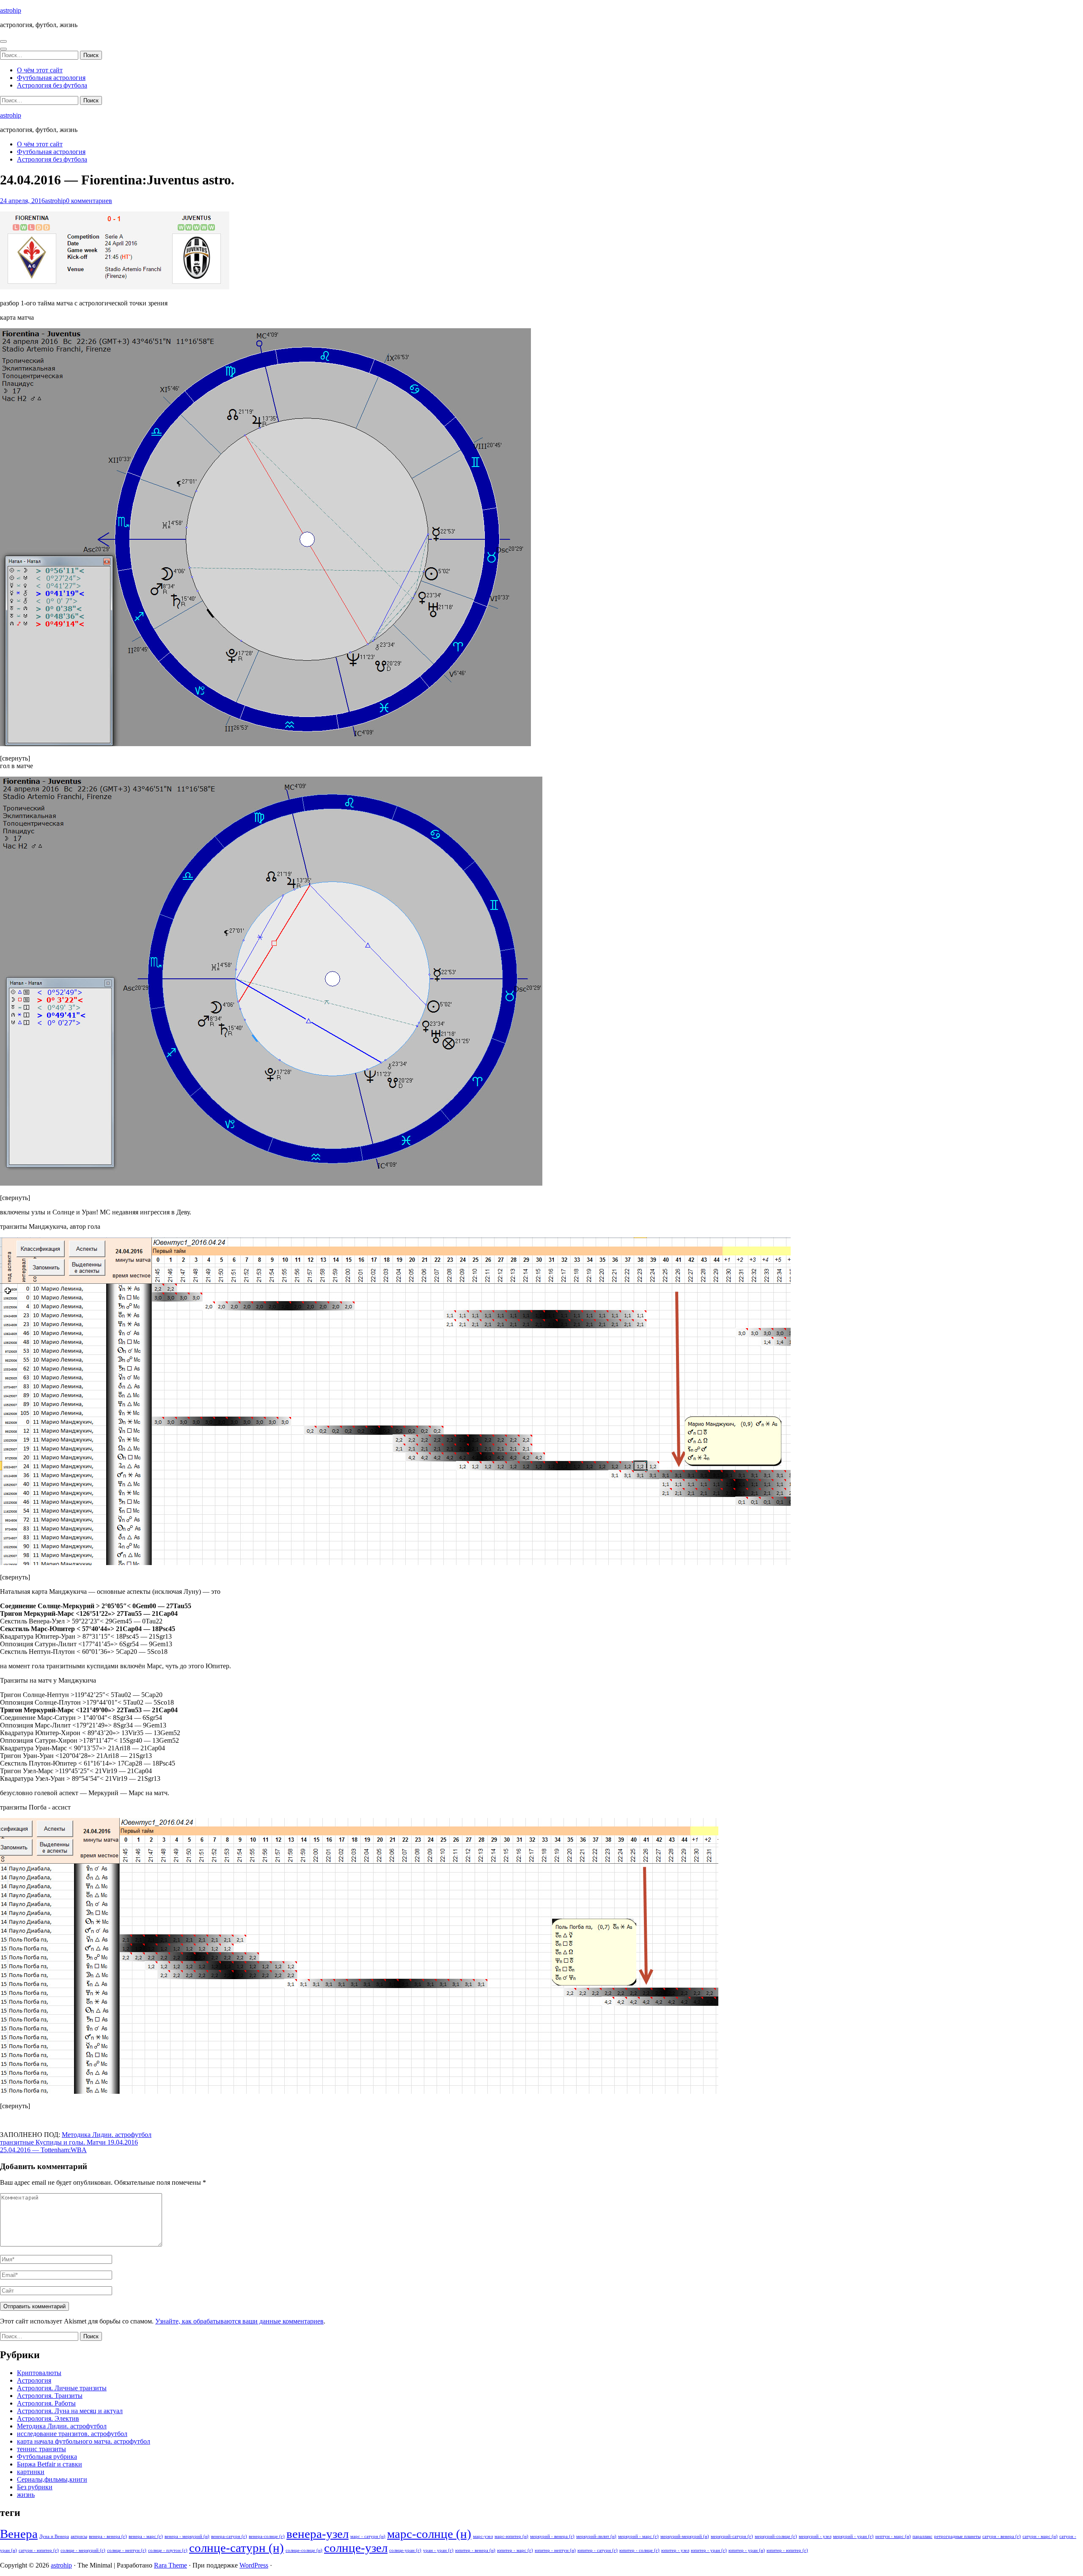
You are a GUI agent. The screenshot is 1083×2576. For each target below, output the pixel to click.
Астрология (34, 2380)
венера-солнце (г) (267, 2536)
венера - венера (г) (108, 2536)
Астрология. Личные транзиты (62, 2388)
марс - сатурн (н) (368, 2536)
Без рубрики (35, 2487)
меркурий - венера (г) (552, 2536)
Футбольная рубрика (47, 2457)
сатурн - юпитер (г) (39, 2550)
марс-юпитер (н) (511, 2536)
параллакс (922, 2536)
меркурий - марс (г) (638, 2536)
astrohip (11, 10)
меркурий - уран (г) (853, 2536)
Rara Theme (170, 2565)
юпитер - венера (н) (475, 2550)
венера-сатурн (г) (229, 2536)
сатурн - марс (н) (1040, 2536)
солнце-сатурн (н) (236, 2548)
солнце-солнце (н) (304, 2550)
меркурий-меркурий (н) (685, 2536)
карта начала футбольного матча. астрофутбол (84, 2441)
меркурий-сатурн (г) (732, 2536)
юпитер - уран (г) (709, 2550)
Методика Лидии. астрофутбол (107, 2135)
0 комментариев (89, 201)
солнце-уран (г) (405, 2550)
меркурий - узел (815, 2536)
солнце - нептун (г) (127, 2550)
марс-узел (483, 2536)
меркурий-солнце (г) (776, 2536)
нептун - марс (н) (893, 2536)
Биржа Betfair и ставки (49, 2464)
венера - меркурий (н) (187, 2536)
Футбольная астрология (51, 78)
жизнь (26, 2495)
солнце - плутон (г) (168, 2550)
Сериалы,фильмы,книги (52, 2479)
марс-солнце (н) (429, 2534)
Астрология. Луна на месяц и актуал (70, 2411)
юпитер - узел (675, 2550)
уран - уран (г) (438, 2550)
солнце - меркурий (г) (83, 2550)
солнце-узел (356, 2548)
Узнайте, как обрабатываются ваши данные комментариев (239, 2321)
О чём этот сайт (40, 70)
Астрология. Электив (48, 2418)
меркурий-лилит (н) (596, 2536)
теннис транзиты (41, 2449)
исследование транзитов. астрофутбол (72, 2434)
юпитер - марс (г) (515, 2550)
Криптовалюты (39, 2373)
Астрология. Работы (46, 2403)
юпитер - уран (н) (747, 2550)
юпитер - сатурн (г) (598, 2550)
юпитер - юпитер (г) (787, 2550)
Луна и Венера (54, 2536)
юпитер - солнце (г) (639, 2550)
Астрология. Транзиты (50, 2396)
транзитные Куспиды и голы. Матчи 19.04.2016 (69, 2142)
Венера (19, 2534)
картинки (31, 2472)
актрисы (79, 2536)
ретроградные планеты (957, 2536)
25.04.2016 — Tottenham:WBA (43, 2150)
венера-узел (317, 2534)
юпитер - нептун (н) (555, 2550)
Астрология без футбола (52, 85)
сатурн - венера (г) (1002, 2536)
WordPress (254, 2565)
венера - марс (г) (146, 2536)
